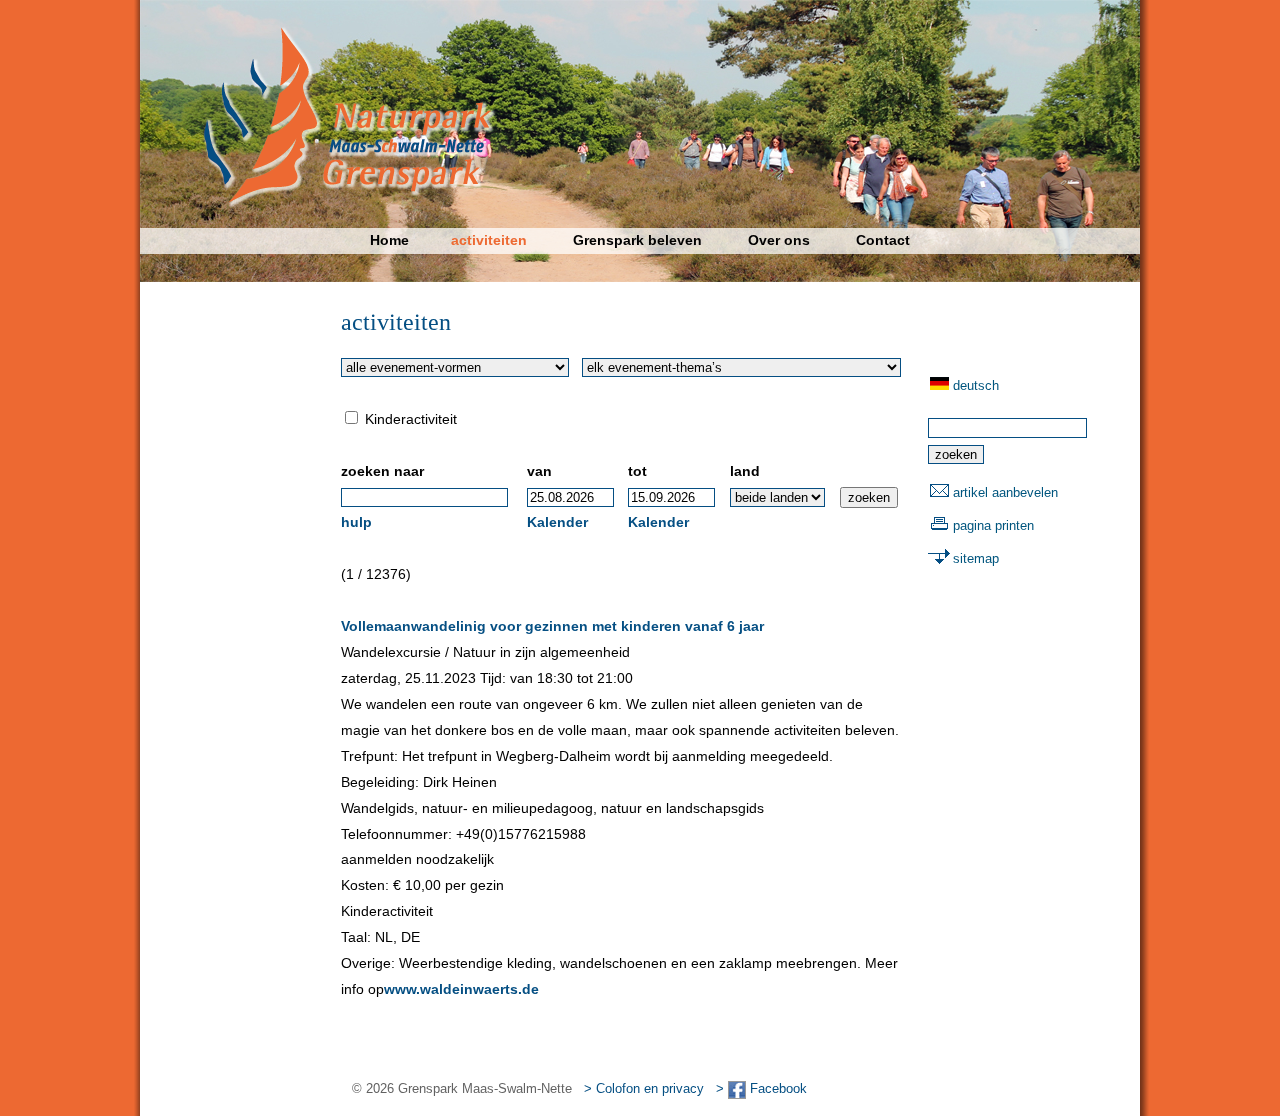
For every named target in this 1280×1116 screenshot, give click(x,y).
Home (389, 240)
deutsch (976, 385)
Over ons (779, 240)
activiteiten (489, 240)
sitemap (976, 558)
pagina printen (993, 525)
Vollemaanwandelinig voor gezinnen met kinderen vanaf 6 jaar (552, 626)
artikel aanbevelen (1005, 492)
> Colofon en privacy (644, 1088)
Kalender (557, 522)
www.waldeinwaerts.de (461, 989)
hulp (356, 522)
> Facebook (761, 1088)
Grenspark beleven (637, 240)
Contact (883, 240)
